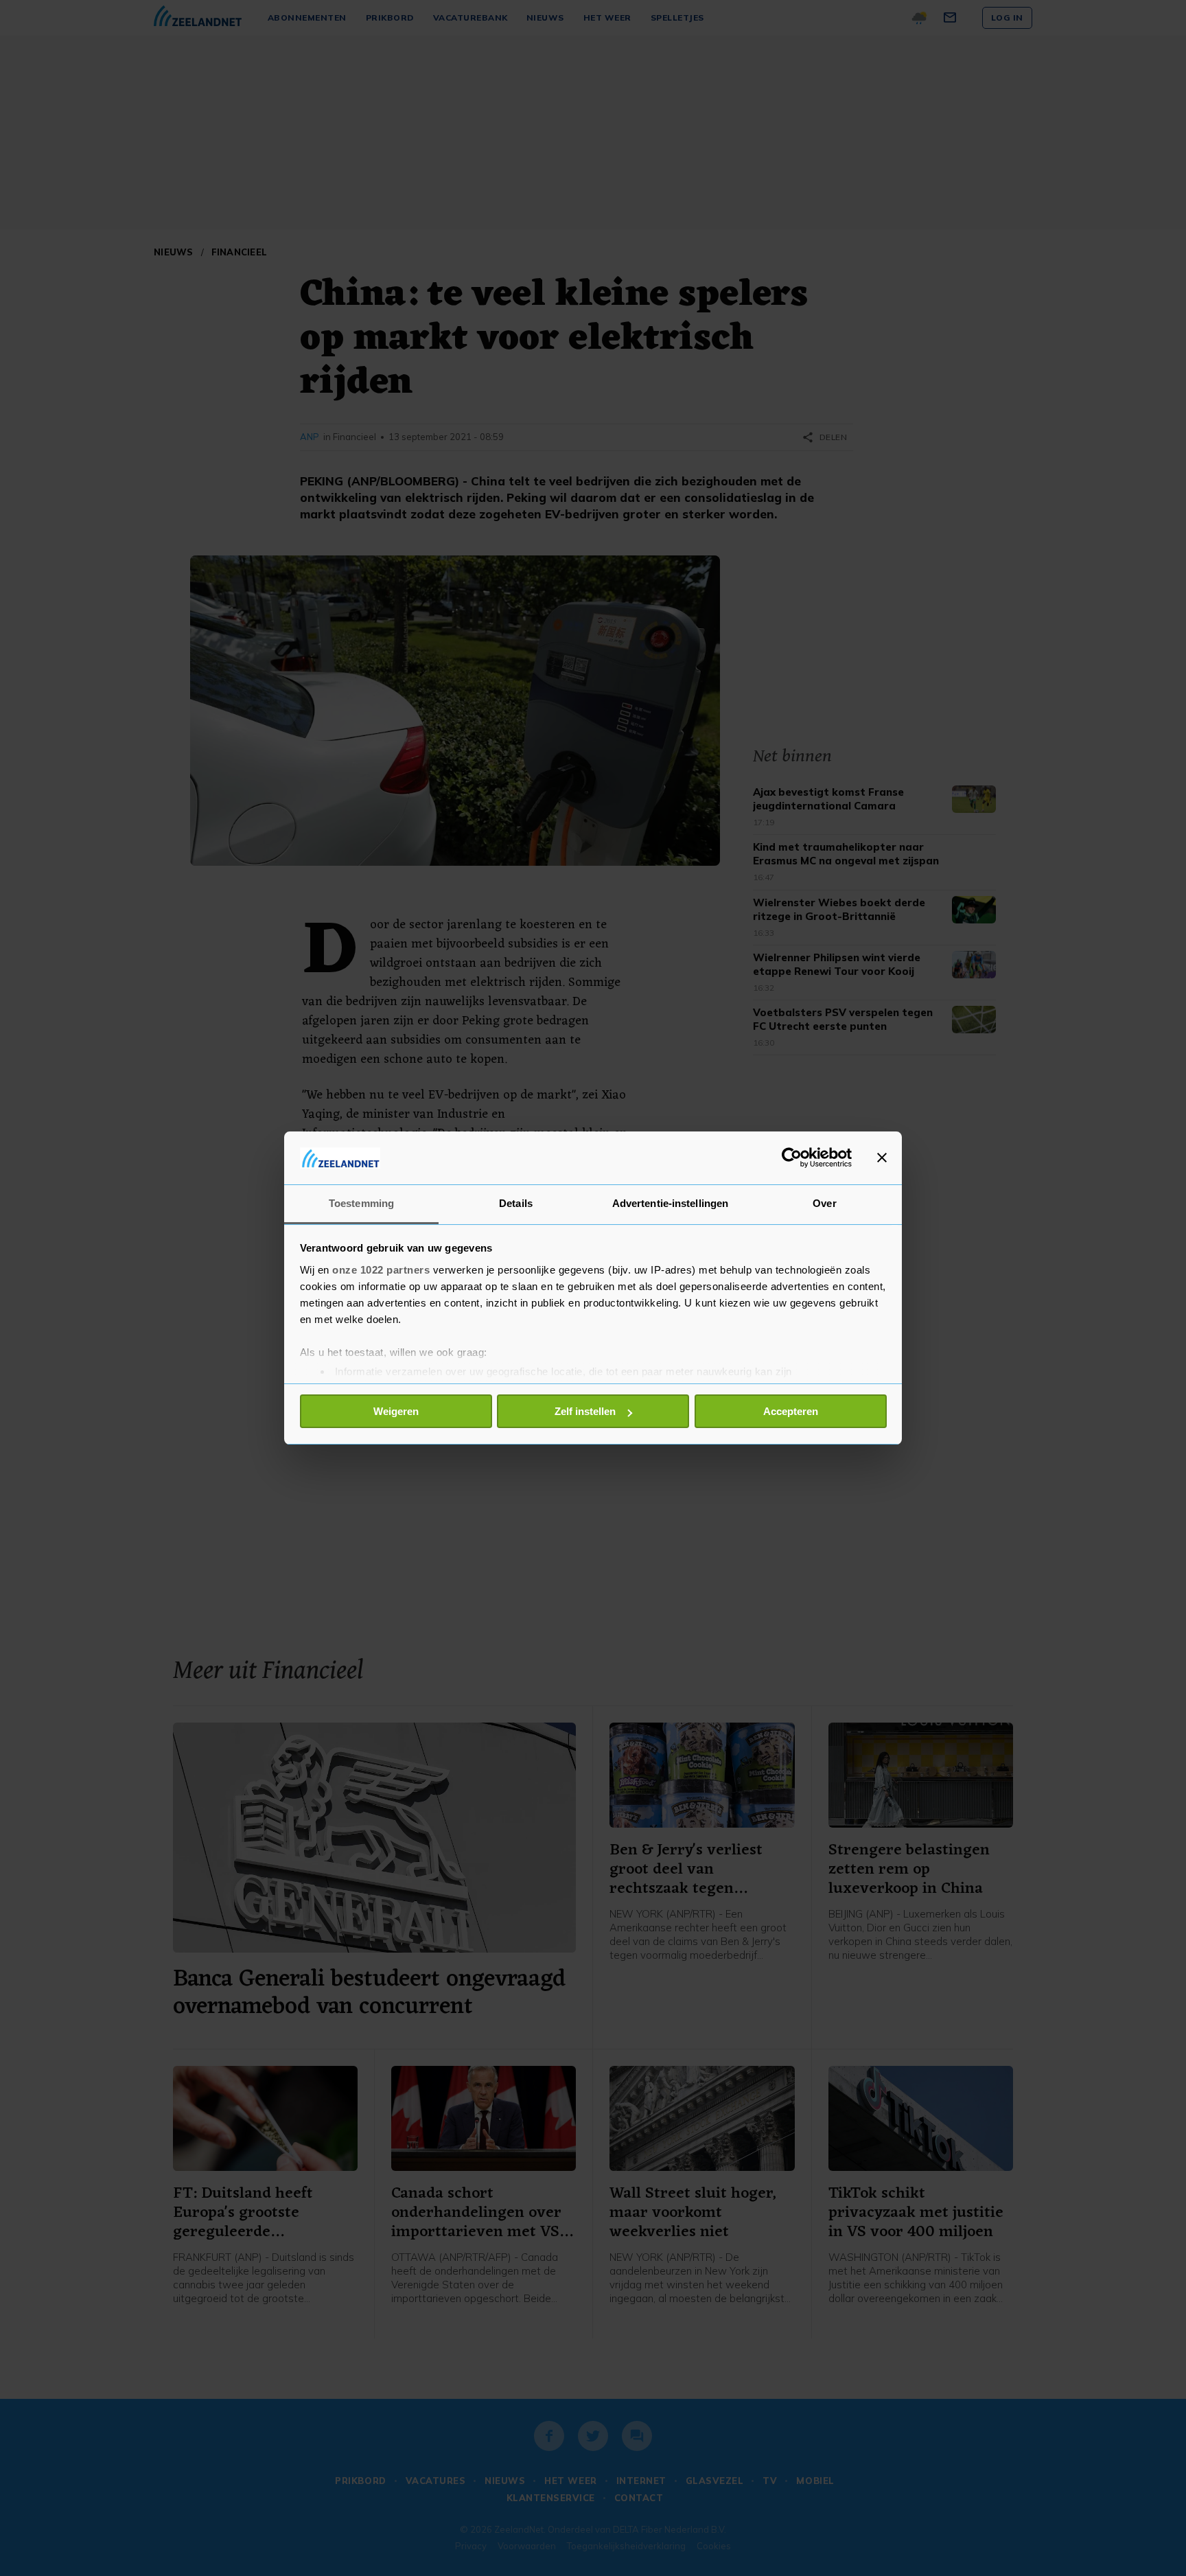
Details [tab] (516, 1203)
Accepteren (791, 1411)
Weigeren (396, 1411)
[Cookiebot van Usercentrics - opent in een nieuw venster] (792, 1158)
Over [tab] (824, 1203)
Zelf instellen (585, 1411)
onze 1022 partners (381, 1270)
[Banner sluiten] (882, 1158)
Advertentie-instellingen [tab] (670, 1203)
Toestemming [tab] (361, 1203)
